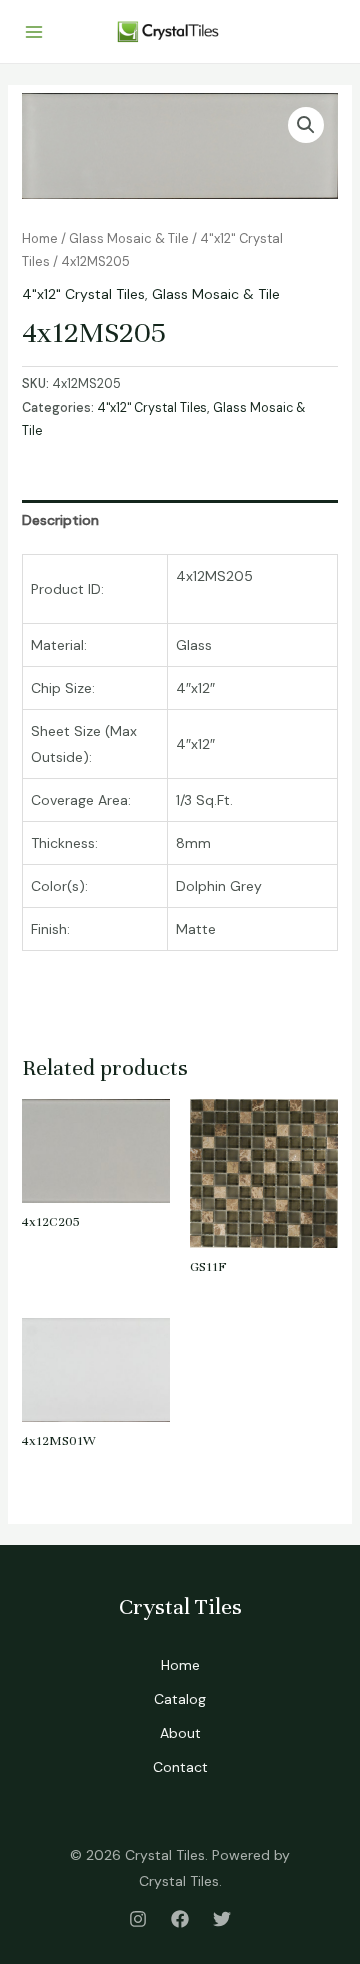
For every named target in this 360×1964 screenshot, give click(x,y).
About (180, 1733)
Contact (180, 1767)
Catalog (180, 1699)
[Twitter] (222, 1919)
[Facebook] (180, 1919)
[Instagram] (138, 1919)
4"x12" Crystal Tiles (83, 294)
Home (40, 238)
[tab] (180, 520)
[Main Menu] (34, 32)
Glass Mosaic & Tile (129, 238)
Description (60, 520)
